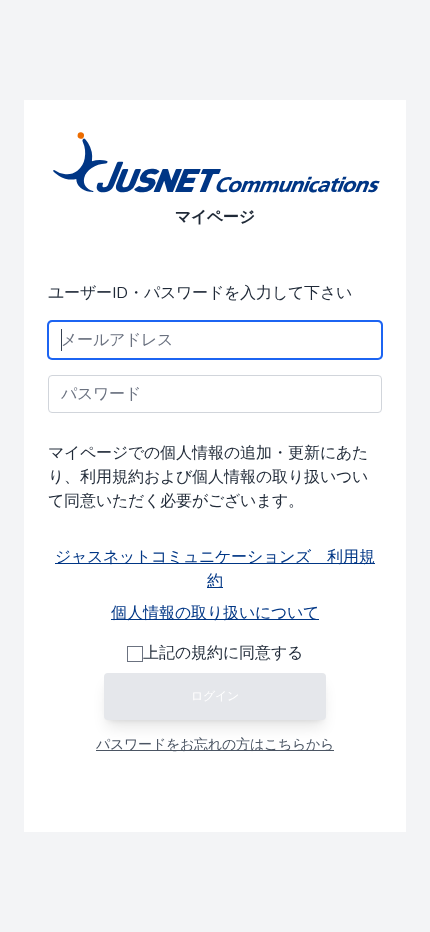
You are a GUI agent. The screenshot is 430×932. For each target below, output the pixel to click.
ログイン (215, 696)
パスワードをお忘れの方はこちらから (215, 744)
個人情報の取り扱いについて (215, 613)
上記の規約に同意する (223, 653)
